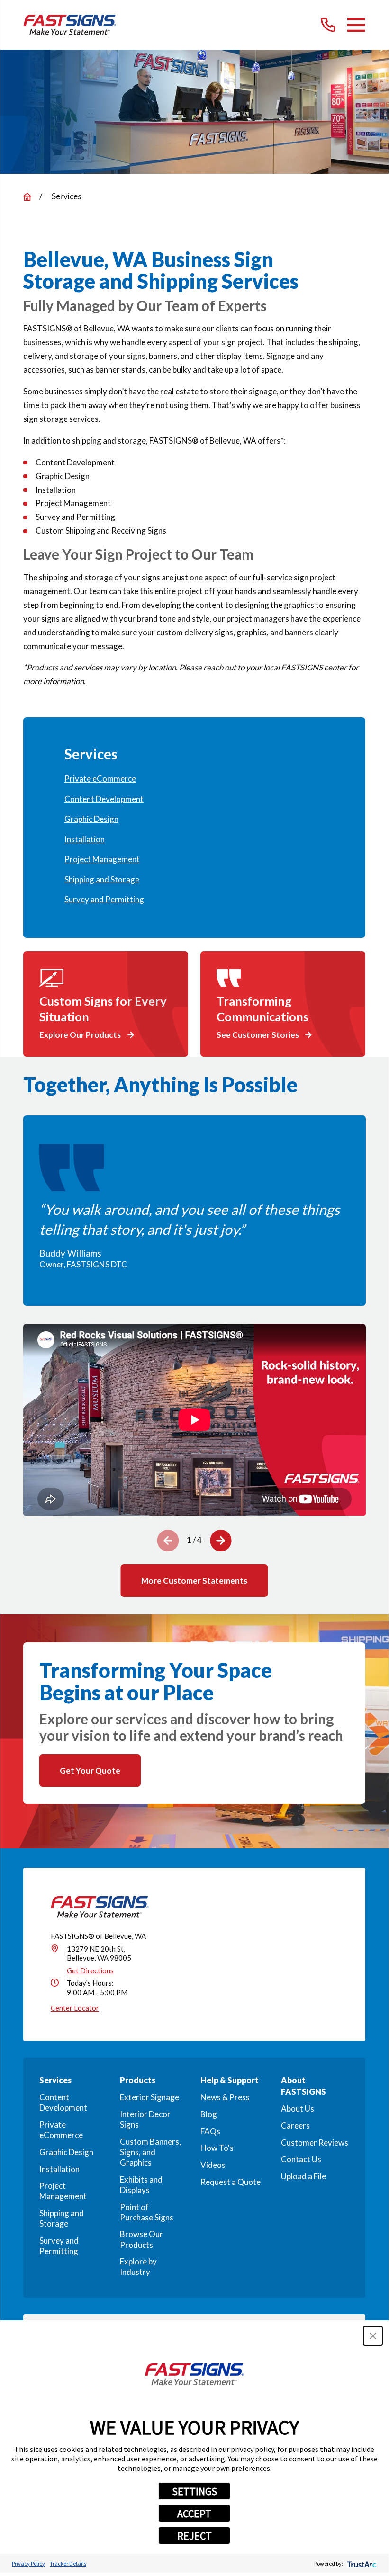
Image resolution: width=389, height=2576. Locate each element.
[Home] (70, 25)
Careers (295, 2126)
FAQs (210, 2131)
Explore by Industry (138, 2267)
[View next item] (221, 1541)
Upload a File (303, 2176)
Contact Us (301, 2159)
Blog (209, 2114)
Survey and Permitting (59, 2246)
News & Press (225, 2097)
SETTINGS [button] (194, 2491)
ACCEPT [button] (194, 2514)
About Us (298, 2108)
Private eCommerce (61, 2130)
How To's (217, 2148)
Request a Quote (231, 2182)
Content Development (63, 2102)
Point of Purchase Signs (147, 2212)
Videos (213, 2165)
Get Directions (90, 1970)
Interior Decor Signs (145, 2119)
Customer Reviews (315, 2143)
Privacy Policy (28, 2563)
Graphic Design (66, 2152)
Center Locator (75, 2008)
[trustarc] (361, 2563)
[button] (373, 2336)
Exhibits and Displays (141, 2185)
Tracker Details (68, 2563)
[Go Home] (27, 197)
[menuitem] (194, 779)
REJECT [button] (194, 2536)
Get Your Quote (90, 1770)
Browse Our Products (141, 2239)
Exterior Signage (149, 2097)
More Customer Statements (194, 1581)
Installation (59, 2169)
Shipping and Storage (62, 2218)
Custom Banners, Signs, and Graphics (150, 2152)
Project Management (63, 2191)
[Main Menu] (356, 25)
